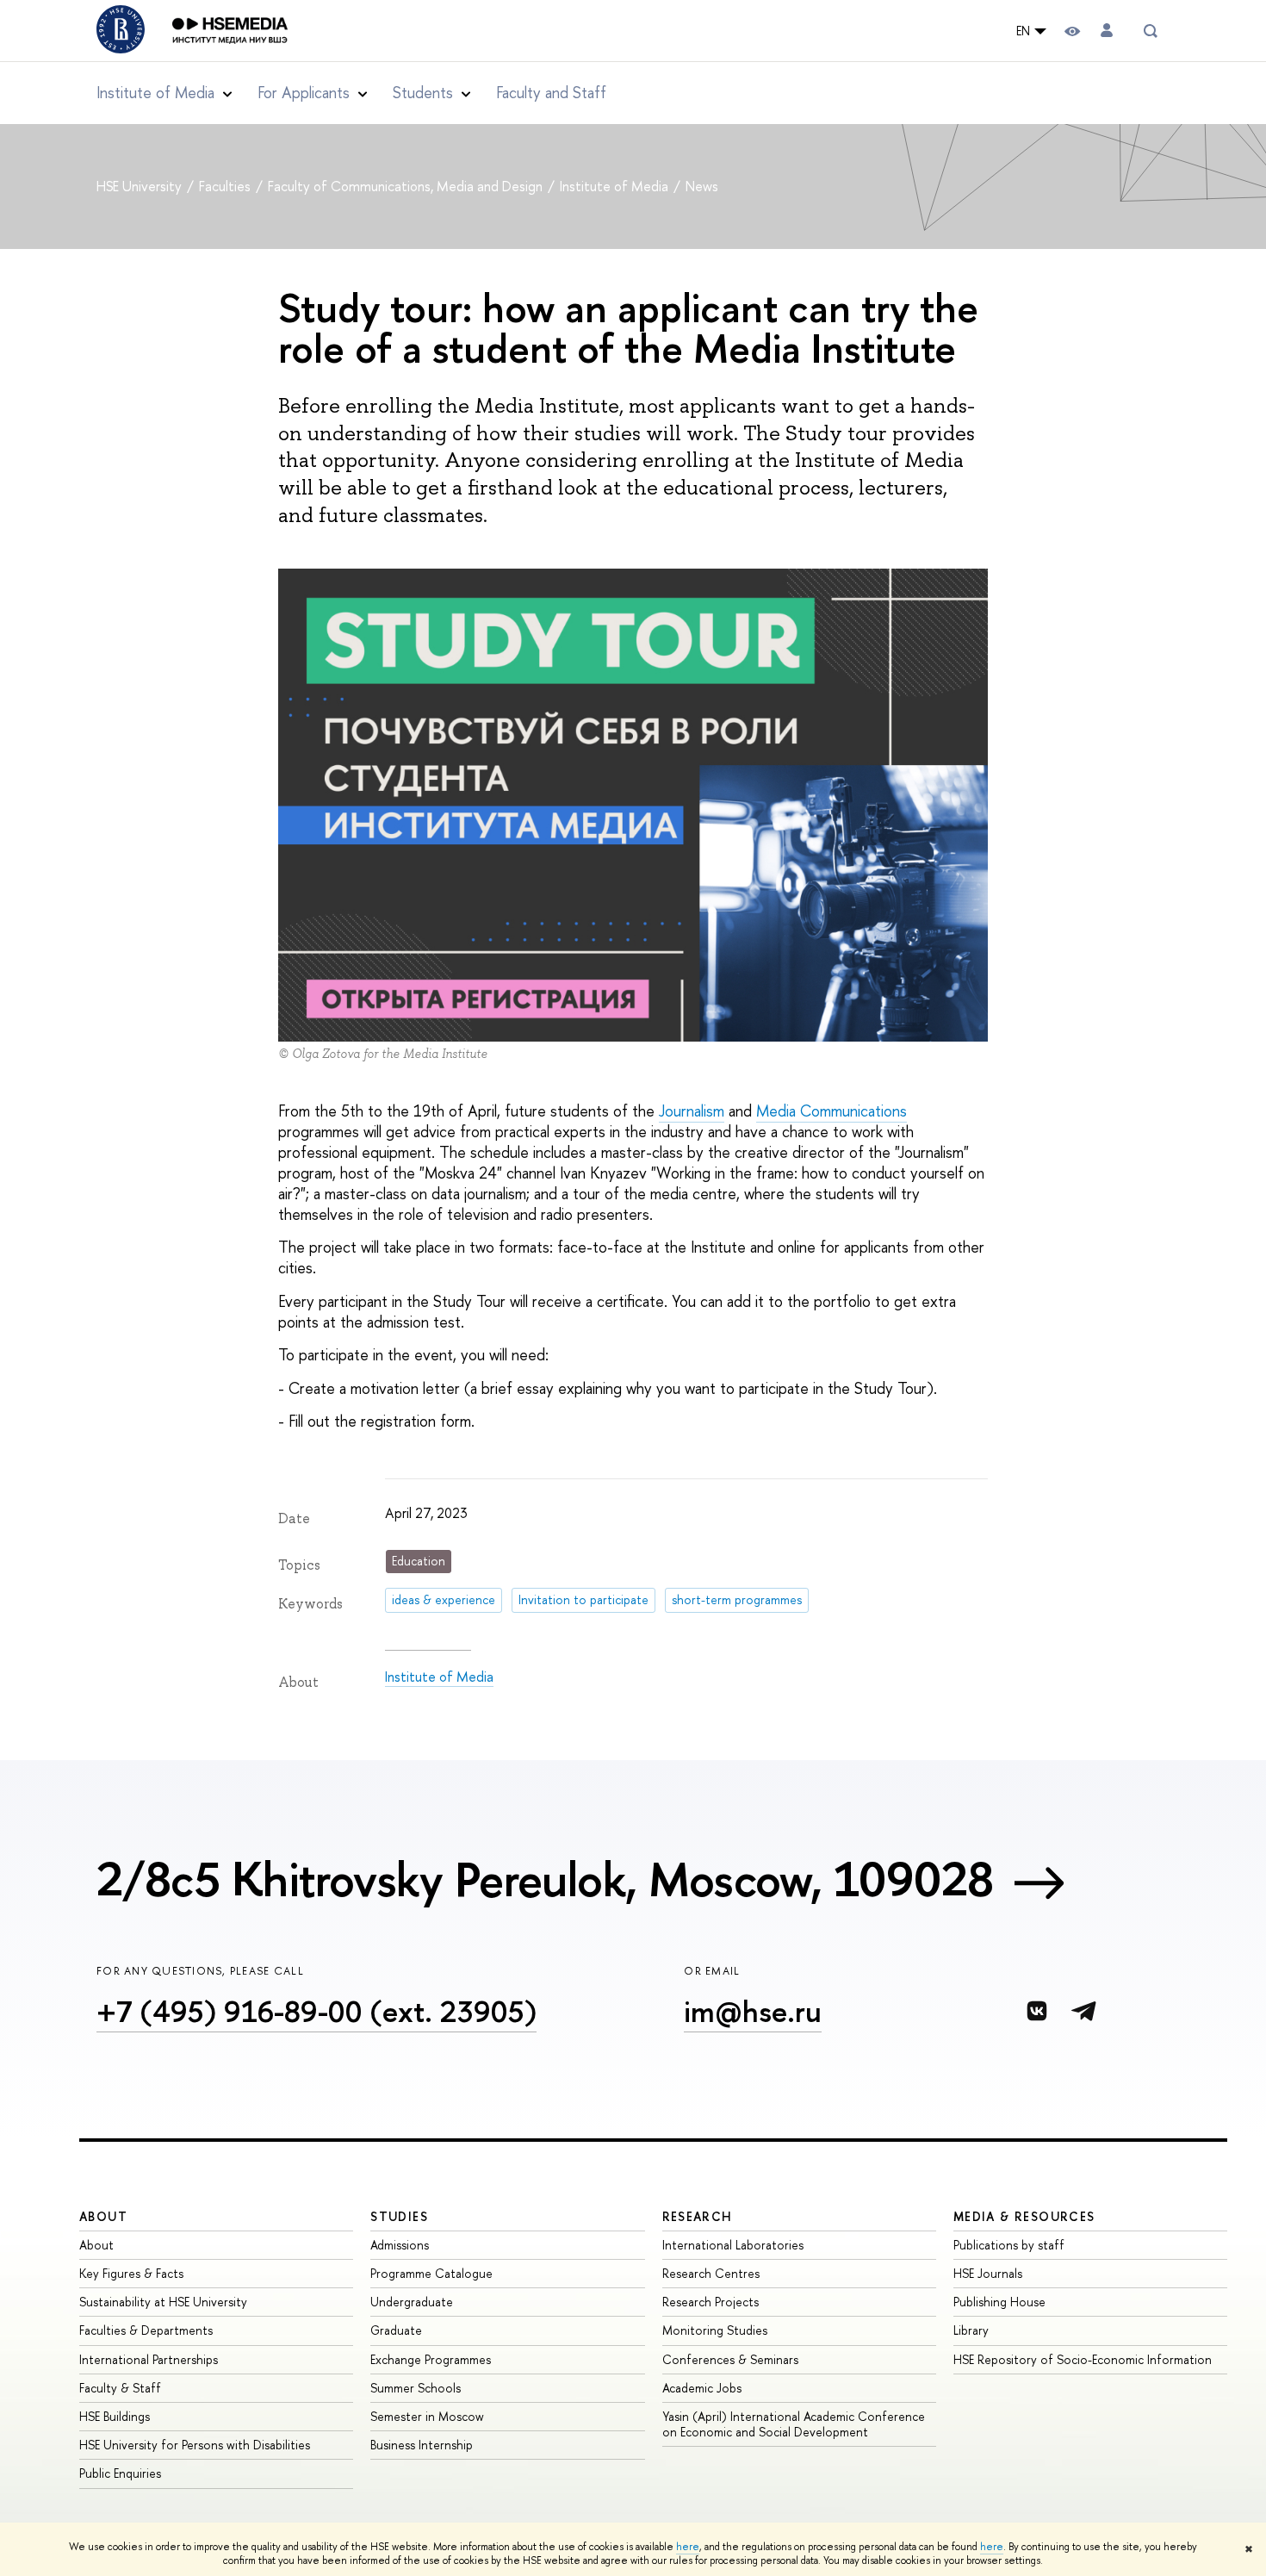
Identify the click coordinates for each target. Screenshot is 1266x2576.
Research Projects (711, 2302)
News (702, 186)
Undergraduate (412, 2302)
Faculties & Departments (146, 2330)
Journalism (692, 1111)
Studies (399, 2216)
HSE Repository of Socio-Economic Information (1083, 2359)
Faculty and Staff (551, 93)
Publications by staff (1009, 2245)
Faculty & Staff (120, 2388)
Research (698, 2216)
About (103, 2216)
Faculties (227, 186)
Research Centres (711, 2273)
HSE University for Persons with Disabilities (195, 2445)
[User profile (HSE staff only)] (1107, 31)
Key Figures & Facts (131, 2273)
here (688, 2547)
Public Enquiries (120, 2473)
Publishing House (999, 2302)
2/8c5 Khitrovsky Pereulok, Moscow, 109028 (545, 1879)
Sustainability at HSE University (163, 2302)
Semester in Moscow (427, 2416)
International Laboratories (733, 2245)
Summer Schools (416, 2388)
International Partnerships (149, 2359)
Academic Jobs (702, 2388)
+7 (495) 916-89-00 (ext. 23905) (316, 2011)
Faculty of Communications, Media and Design (407, 186)
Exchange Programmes (431, 2359)
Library (971, 2330)
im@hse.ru (753, 2011)
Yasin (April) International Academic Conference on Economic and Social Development (794, 2424)
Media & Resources (1024, 2216)
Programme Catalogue (431, 2273)
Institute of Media (616, 186)
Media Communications (832, 1111)
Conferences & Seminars (730, 2359)
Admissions (400, 2245)
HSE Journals (988, 2273)
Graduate (396, 2330)
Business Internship (422, 2445)
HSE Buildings (115, 2416)
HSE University (141, 186)
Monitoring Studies (715, 2330)
